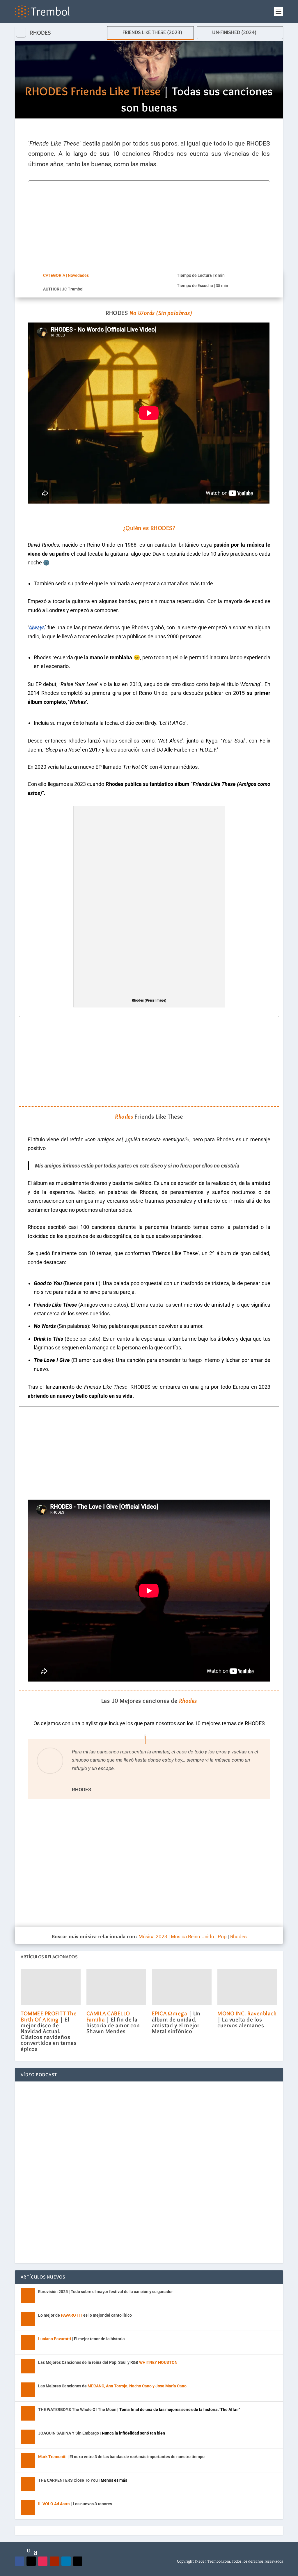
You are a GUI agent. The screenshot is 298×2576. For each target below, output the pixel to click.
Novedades (78, 275)
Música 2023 (153, 1937)
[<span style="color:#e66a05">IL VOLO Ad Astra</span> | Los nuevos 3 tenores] (28, 2508)
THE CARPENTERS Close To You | (83, 2480)
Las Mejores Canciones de (112, 2386)
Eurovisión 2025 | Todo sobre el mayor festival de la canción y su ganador (105, 2292)
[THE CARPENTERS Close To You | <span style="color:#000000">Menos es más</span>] (28, 2484)
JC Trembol (73, 289)
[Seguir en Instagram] (43, 2561)
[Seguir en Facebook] (19, 2561)
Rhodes (238, 1937)
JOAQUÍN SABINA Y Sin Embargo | (102, 2433)
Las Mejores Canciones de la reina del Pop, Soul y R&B (108, 2362)
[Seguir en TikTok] (78, 2561)
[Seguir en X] (31, 2561)
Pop (222, 1937)
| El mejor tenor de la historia (81, 2339)
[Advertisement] (149, 222)
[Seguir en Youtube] (54, 2561)
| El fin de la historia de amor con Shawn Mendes (113, 2022)
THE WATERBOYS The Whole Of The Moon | (139, 2410)
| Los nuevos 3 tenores (75, 2504)
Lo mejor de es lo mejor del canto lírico (85, 2315)
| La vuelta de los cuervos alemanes (247, 2019)
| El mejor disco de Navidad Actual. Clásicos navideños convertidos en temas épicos (49, 2031)
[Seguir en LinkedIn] (66, 2561)
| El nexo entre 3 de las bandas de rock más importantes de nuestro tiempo (121, 2457)
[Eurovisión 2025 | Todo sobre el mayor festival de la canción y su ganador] (28, 2295)
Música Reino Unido (193, 1937)
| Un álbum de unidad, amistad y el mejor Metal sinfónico (176, 2022)
